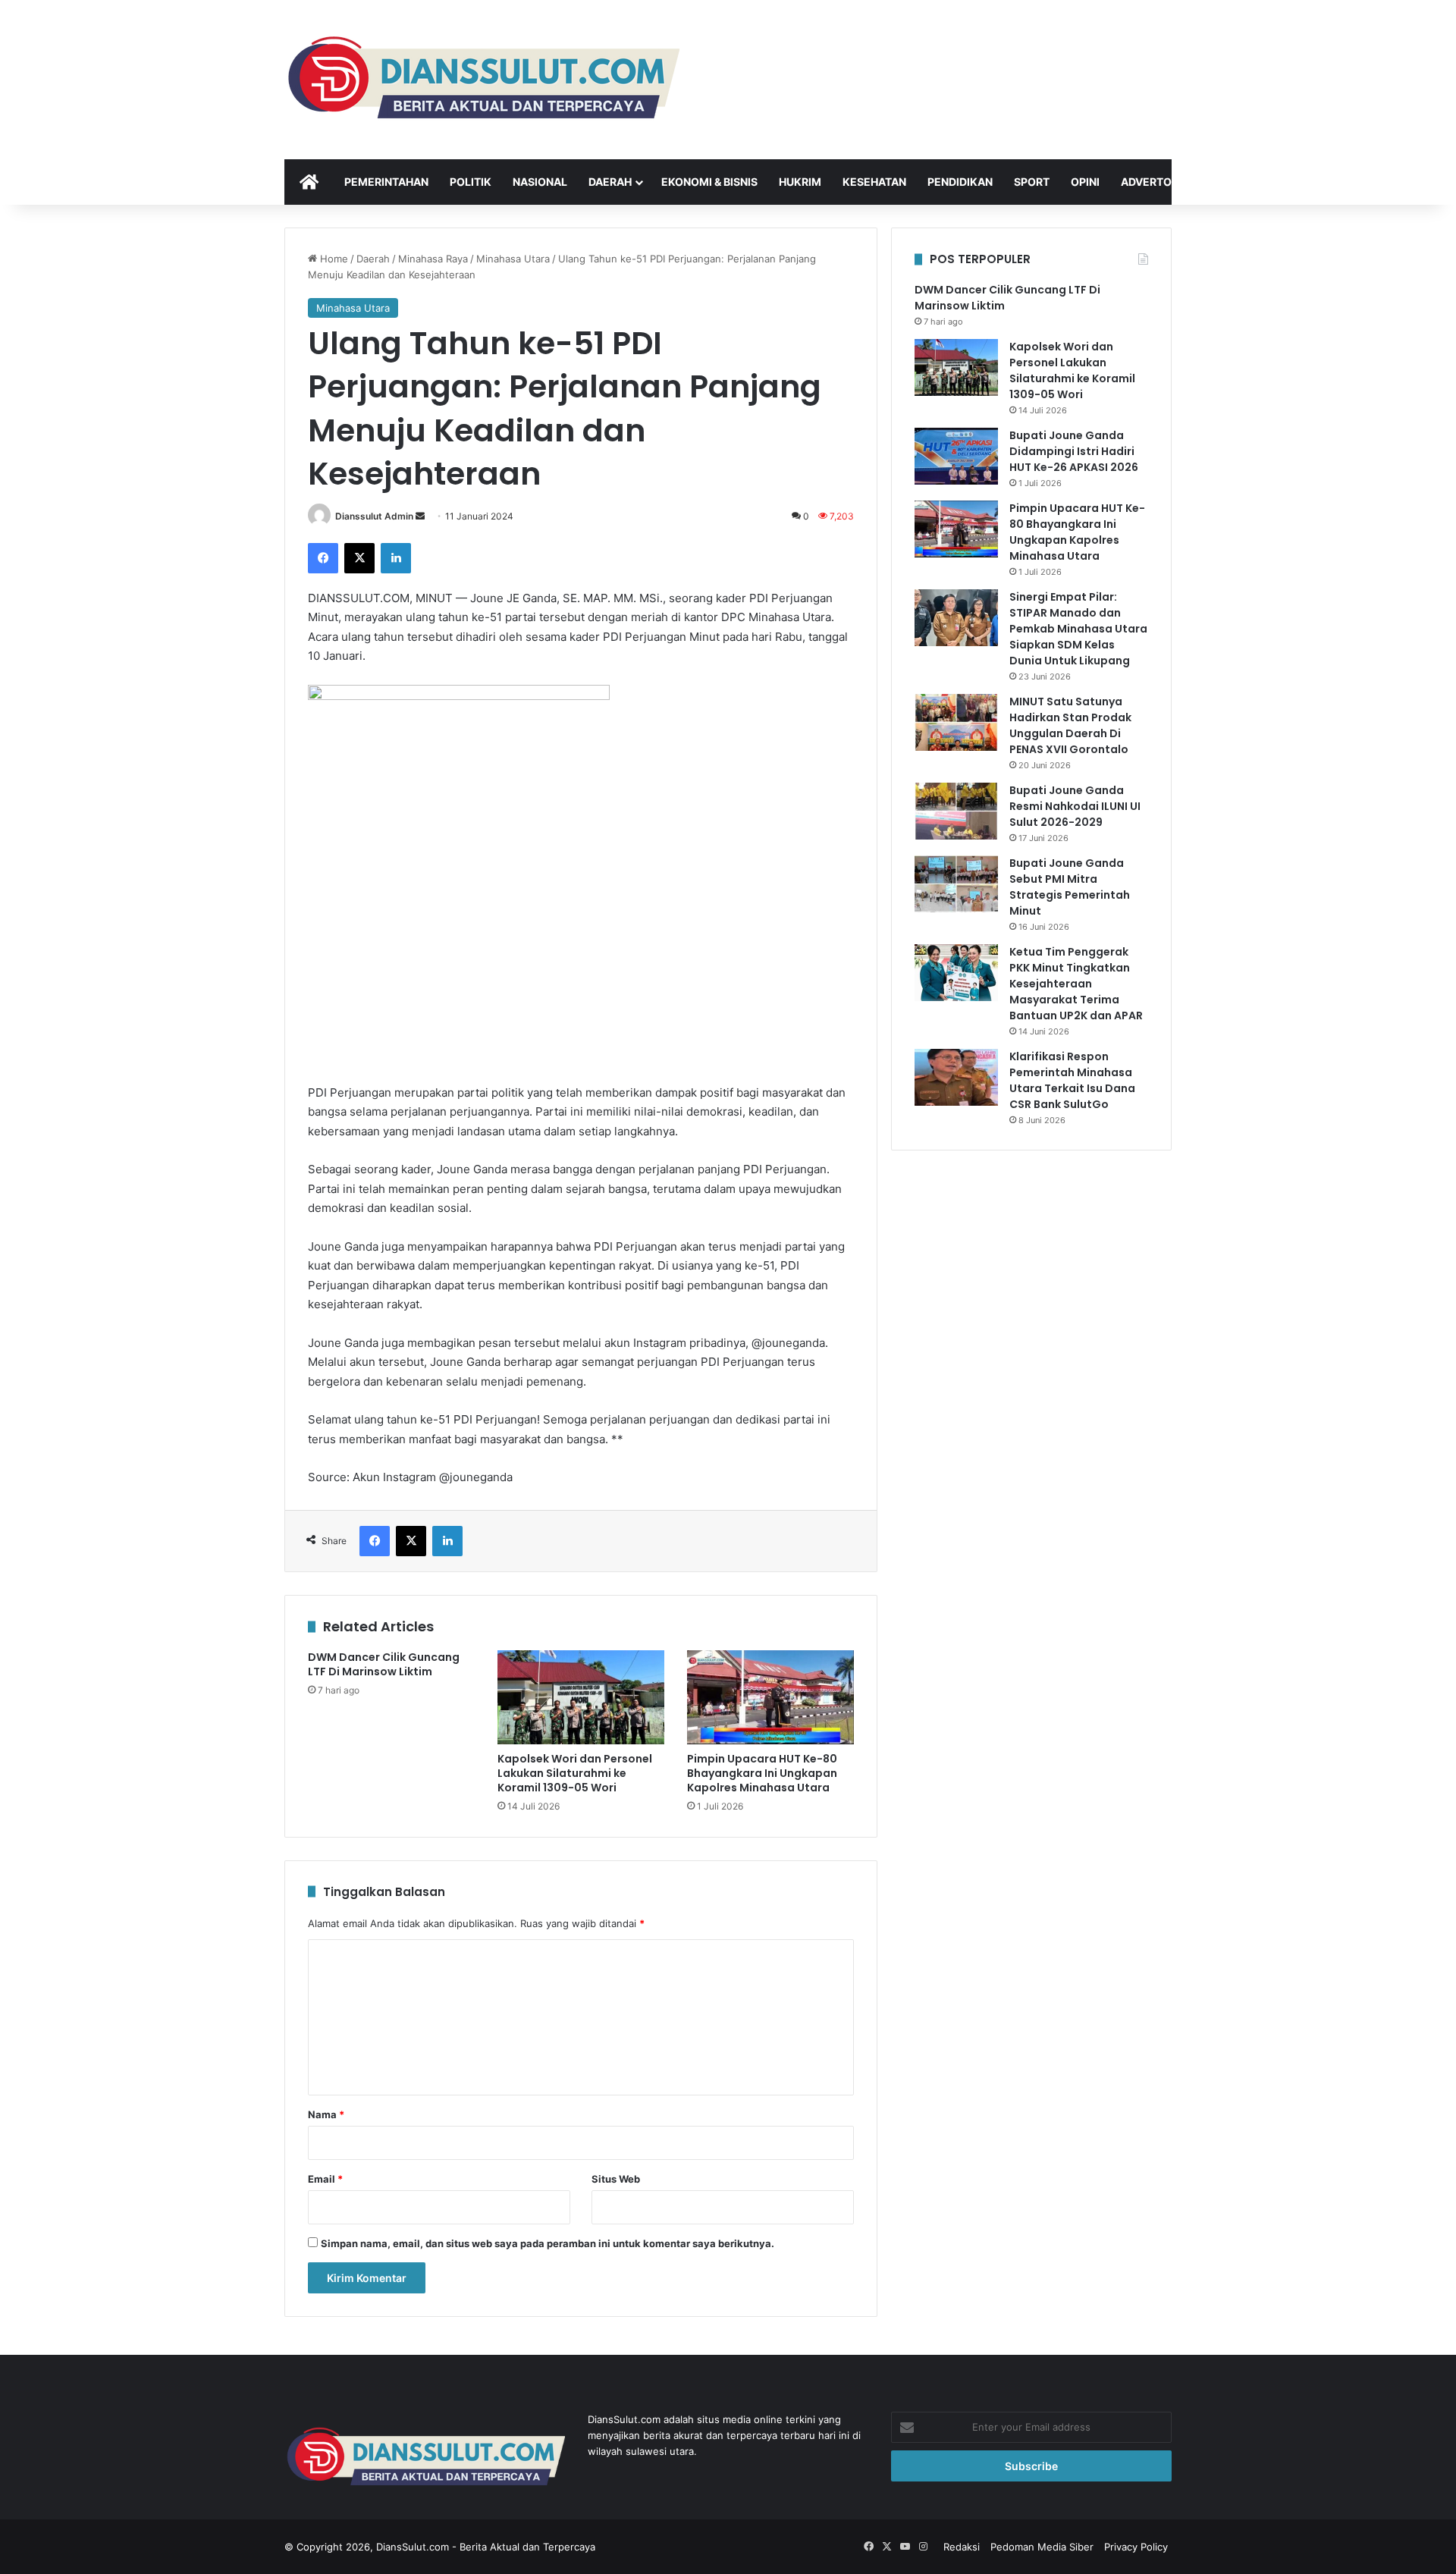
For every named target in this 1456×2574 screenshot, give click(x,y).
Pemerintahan (386, 182)
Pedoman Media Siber (1042, 2547)
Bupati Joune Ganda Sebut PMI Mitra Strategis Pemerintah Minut (1070, 887)
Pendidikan (960, 182)
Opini (1085, 182)
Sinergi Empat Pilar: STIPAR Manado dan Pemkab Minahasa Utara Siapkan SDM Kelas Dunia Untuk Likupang (1078, 629)
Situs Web (616, 2179)
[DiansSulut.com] (482, 80)
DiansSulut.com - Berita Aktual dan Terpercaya (486, 2547)
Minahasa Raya (433, 259)
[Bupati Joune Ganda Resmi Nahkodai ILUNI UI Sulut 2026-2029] (956, 811)
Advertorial (1158, 182)
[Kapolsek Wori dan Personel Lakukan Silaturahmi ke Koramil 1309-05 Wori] (581, 1697)
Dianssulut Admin (374, 516)
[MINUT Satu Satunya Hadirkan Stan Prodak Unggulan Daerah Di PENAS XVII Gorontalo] (956, 722)
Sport (1032, 182)
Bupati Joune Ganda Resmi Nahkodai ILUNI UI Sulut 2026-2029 (1075, 806)
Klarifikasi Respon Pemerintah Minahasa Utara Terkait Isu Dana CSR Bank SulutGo (1072, 1080)
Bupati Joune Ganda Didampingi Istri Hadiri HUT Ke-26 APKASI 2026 (1074, 451)
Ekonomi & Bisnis (709, 182)
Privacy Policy (1136, 2547)
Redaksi (962, 2547)
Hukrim (800, 182)
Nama (326, 2114)
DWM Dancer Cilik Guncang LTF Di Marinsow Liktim (384, 1664)
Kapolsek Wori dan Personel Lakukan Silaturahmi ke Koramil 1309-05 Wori (575, 1773)
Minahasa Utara (513, 259)
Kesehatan (874, 182)
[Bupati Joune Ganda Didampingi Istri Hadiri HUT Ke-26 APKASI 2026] (956, 456)
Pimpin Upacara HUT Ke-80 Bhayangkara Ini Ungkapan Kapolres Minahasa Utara (762, 1773)
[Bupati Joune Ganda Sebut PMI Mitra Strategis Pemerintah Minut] (956, 884)
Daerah (610, 182)
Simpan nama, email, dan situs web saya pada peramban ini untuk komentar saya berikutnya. (548, 2243)
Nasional (540, 182)
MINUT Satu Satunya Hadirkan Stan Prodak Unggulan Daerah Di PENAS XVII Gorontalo (1070, 725)
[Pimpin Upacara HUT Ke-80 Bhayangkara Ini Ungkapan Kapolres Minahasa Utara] (770, 1697)
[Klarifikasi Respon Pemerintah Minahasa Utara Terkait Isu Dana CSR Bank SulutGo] (956, 1077)
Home (333, 259)
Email (325, 2179)
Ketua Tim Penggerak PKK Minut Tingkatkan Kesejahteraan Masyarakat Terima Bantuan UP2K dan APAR (1076, 984)
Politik (471, 182)
